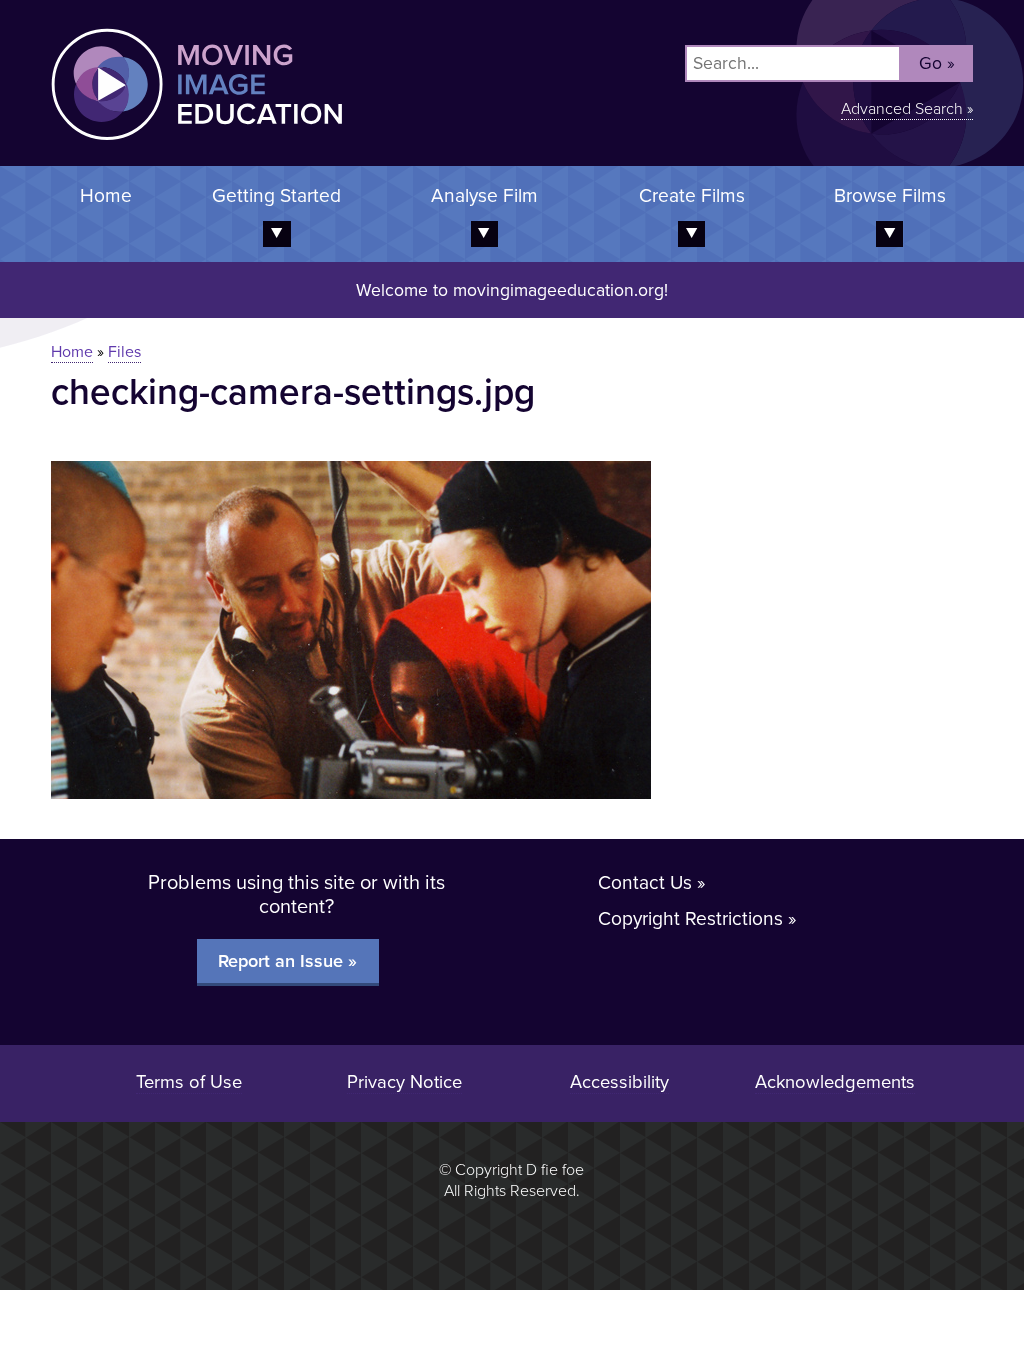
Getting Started (276, 195)
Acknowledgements (835, 1082)
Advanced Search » (907, 109)
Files (124, 352)
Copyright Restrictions (690, 918)
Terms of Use (189, 1082)
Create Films (692, 195)
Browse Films (890, 195)
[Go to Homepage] (171, 153)
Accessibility (619, 1082)
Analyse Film (484, 195)
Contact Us (645, 882)
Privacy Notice (404, 1082)
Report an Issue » (287, 961)
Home (106, 195)
